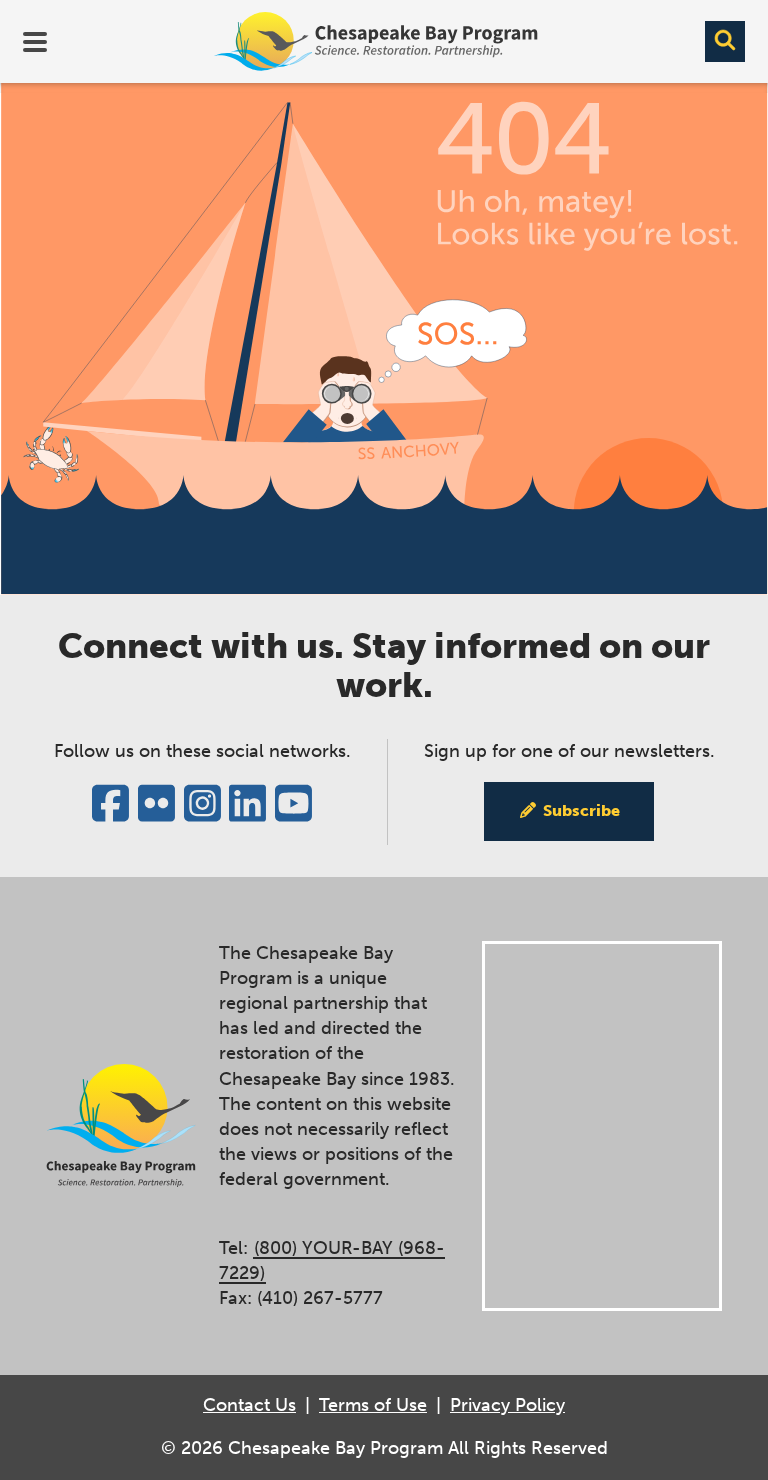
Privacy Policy (507, 1405)
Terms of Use (373, 1405)
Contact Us (249, 1405)
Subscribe (581, 810)
